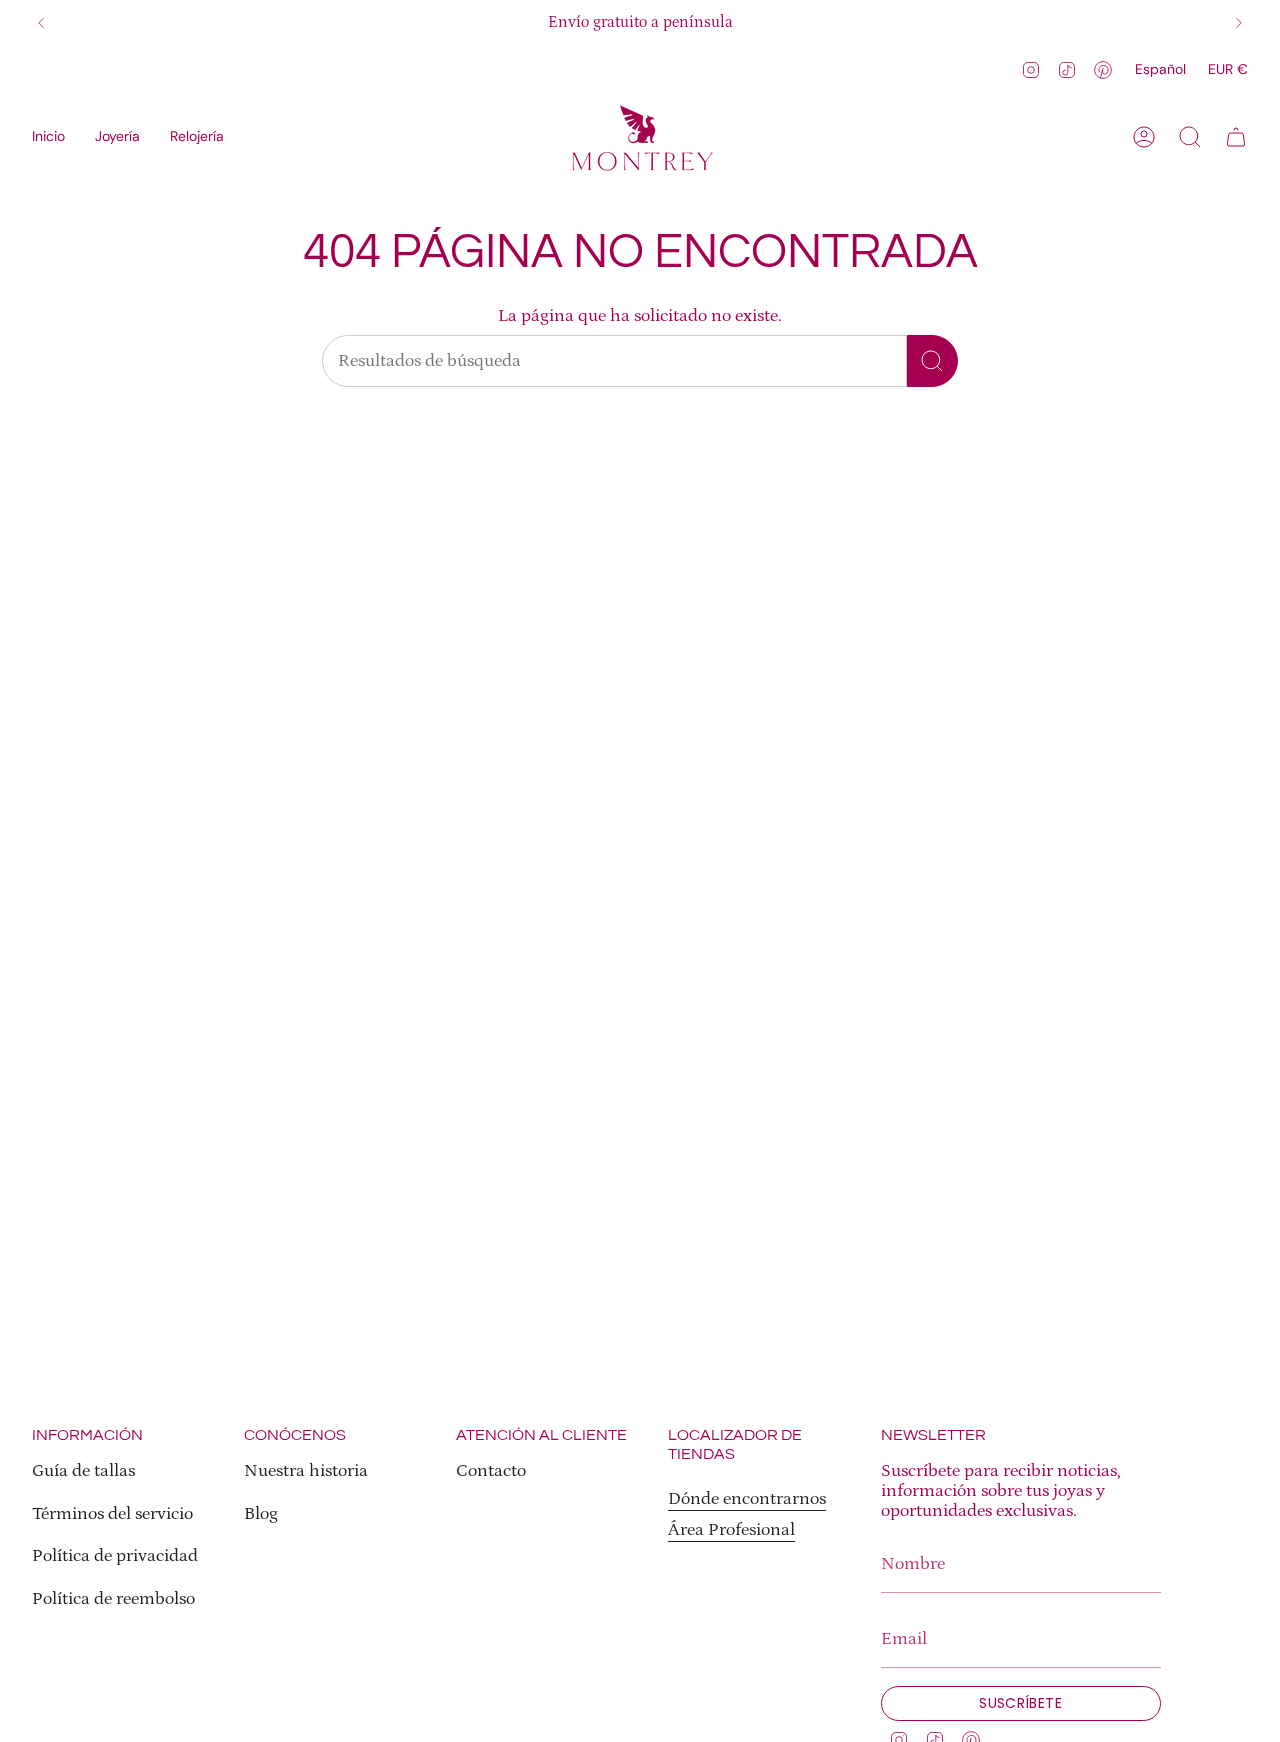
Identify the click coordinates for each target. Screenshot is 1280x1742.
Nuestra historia (306, 1471)
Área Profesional (731, 1530)
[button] (117, 137)
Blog (261, 1514)
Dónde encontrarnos (747, 1499)
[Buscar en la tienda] (932, 361)
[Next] (1239, 23)
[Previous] (41, 23)
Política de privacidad (115, 1556)
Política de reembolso (113, 1599)
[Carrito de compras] (1236, 137)
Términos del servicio (112, 1514)
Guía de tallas (83, 1471)
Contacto (491, 1471)
